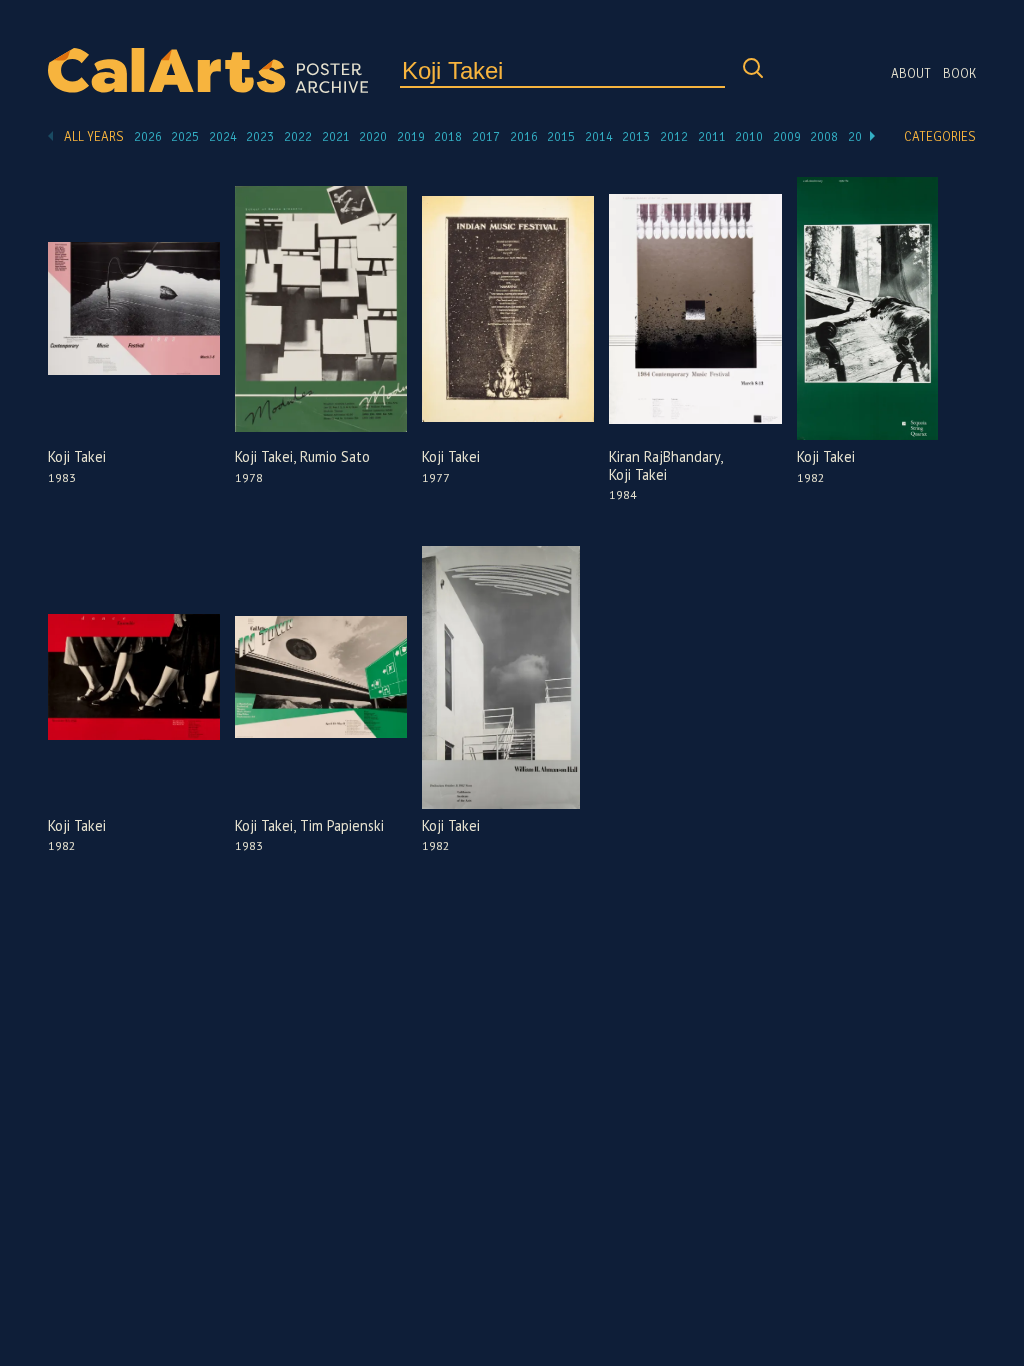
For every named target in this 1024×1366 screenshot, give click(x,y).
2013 (636, 137)
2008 (824, 137)
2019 (411, 137)
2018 (448, 137)
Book (959, 74)
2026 (148, 137)
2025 (185, 137)
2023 (260, 137)
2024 (223, 137)
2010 (749, 137)
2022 (298, 137)
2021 (336, 137)
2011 (712, 137)
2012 (674, 137)
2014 (599, 137)
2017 (486, 137)
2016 (524, 137)
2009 (787, 137)
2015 (561, 137)
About (911, 74)
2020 (373, 137)
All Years (94, 137)
